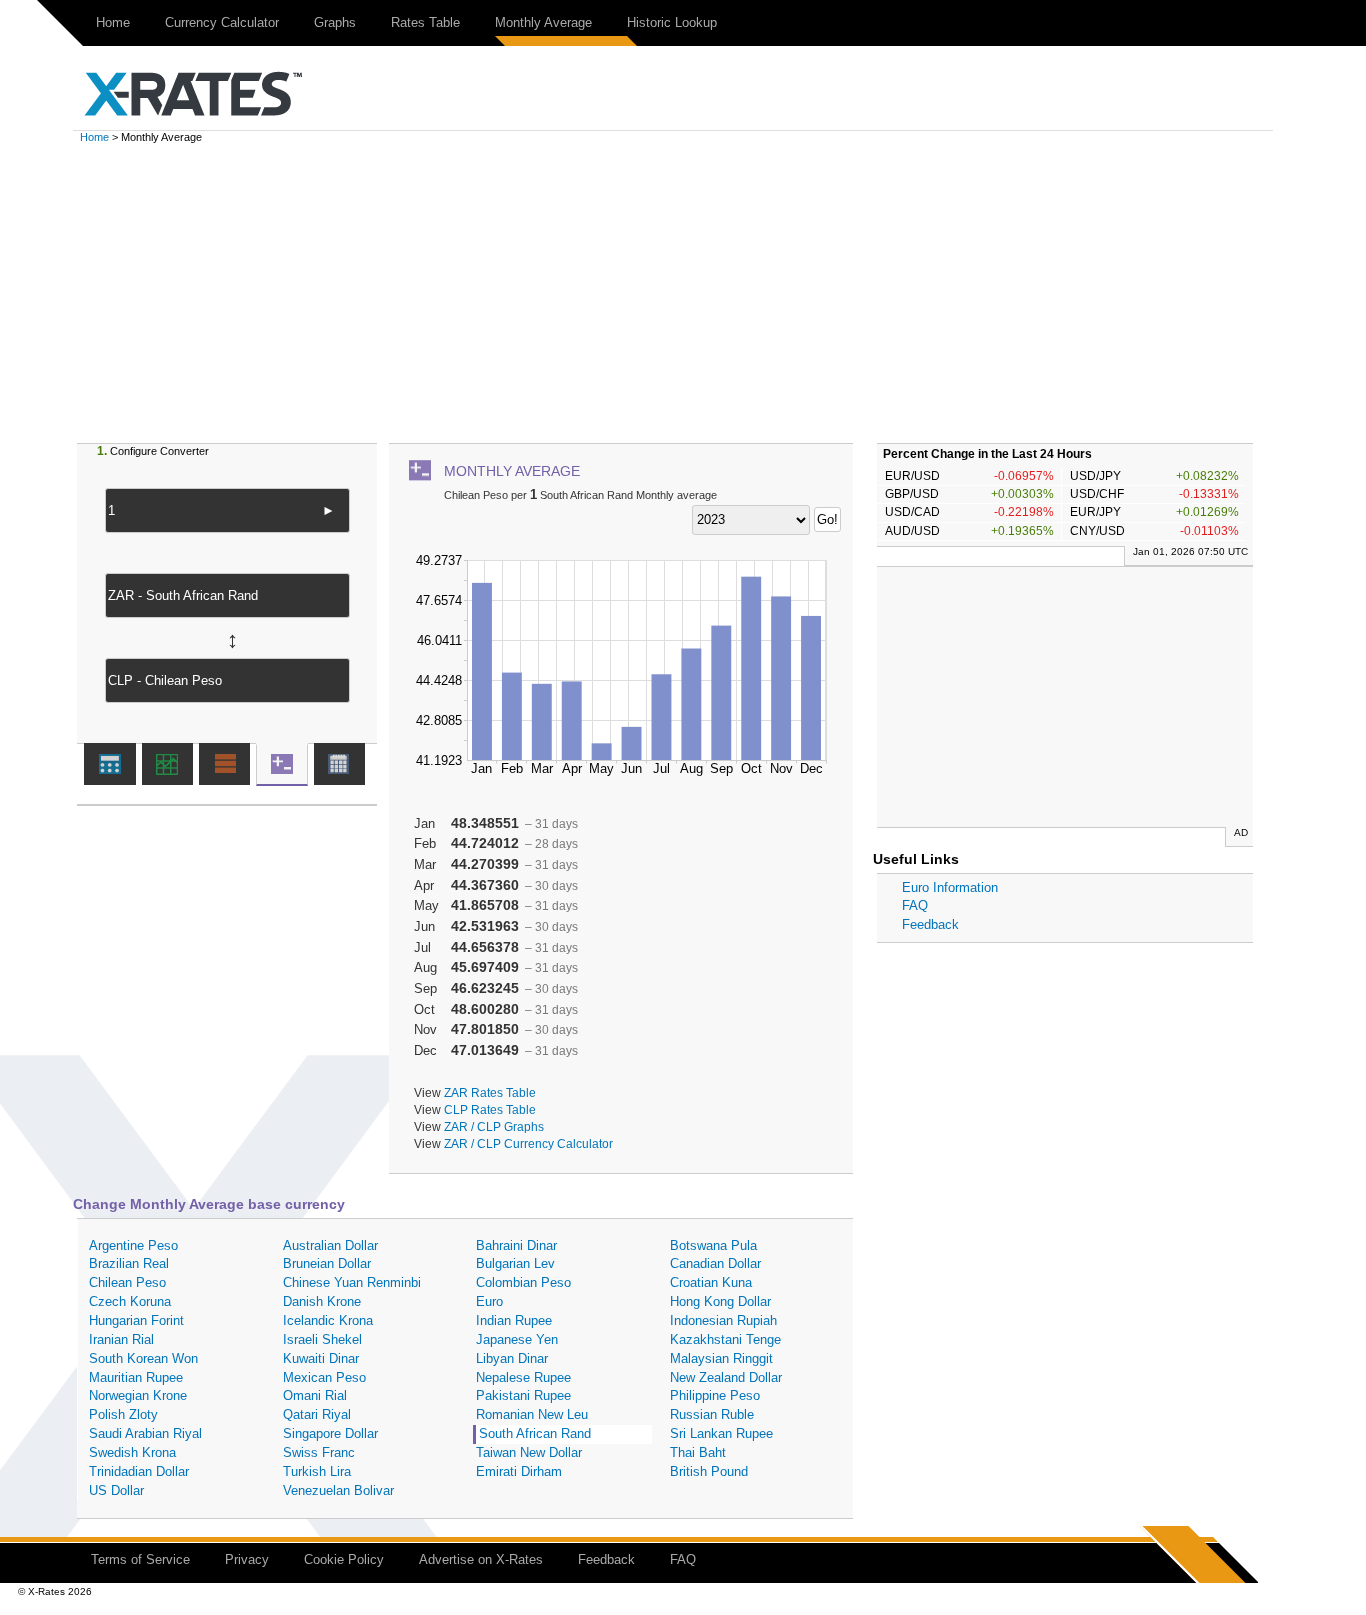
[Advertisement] (683, 293)
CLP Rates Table (490, 1109)
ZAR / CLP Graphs (494, 1126)
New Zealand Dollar (726, 1377)
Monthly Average (543, 22)
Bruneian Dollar (327, 1263)
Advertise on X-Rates (481, 1559)
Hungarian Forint (136, 1320)
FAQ (915, 905)
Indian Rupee (514, 1320)
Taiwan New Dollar (529, 1452)
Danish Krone (322, 1301)
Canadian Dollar (715, 1263)
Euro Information (950, 887)
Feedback (930, 924)
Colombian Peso (523, 1282)
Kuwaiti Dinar (321, 1358)
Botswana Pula (713, 1245)
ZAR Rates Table (490, 1092)
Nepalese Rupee (523, 1377)
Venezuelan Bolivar (338, 1490)
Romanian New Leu (532, 1414)
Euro (489, 1301)
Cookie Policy (344, 1559)
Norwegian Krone (138, 1395)
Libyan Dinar (512, 1358)
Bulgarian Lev (515, 1263)
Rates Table (425, 22)
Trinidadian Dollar (139, 1471)
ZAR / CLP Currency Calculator (528, 1143)
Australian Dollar (330, 1245)
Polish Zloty (123, 1414)
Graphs (335, 22)
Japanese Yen (517, 1339)
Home (113, 22)
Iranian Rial (121, 1339)
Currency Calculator (222, 22)
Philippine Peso (715, 1395)
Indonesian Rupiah (723, 1320)
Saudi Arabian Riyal (145, 1433)
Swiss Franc (319, 1452)
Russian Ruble (712, 1414)
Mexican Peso (324, 1377)
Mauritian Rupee (136, 1377)
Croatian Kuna (711, 1282)
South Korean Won (143, 1358)
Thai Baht (698, 1452)
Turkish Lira (317, 1471)
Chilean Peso (127, 1282)
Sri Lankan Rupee (721, 1433)
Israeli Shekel (322, 1339)
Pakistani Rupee (523, 1395)
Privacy (247, 1559)
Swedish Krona (132, 1452)
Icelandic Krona (328, 1320)
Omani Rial (315, 1395)
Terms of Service (140, 1559)
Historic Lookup (672, 22)
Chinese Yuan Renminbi (352, 1282)
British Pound (709, 1471)
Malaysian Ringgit (721, 1358)
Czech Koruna (130, 1301)
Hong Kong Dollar (720, 1301)
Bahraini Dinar (516, 1245)
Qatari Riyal (317, 1414)
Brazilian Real (129, 1263)
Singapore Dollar (330, 1433)
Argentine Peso (133, 1245)
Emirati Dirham (519, 1471)
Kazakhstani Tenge (725, 1339)
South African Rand (535, 1433)
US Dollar (116, 1490)
